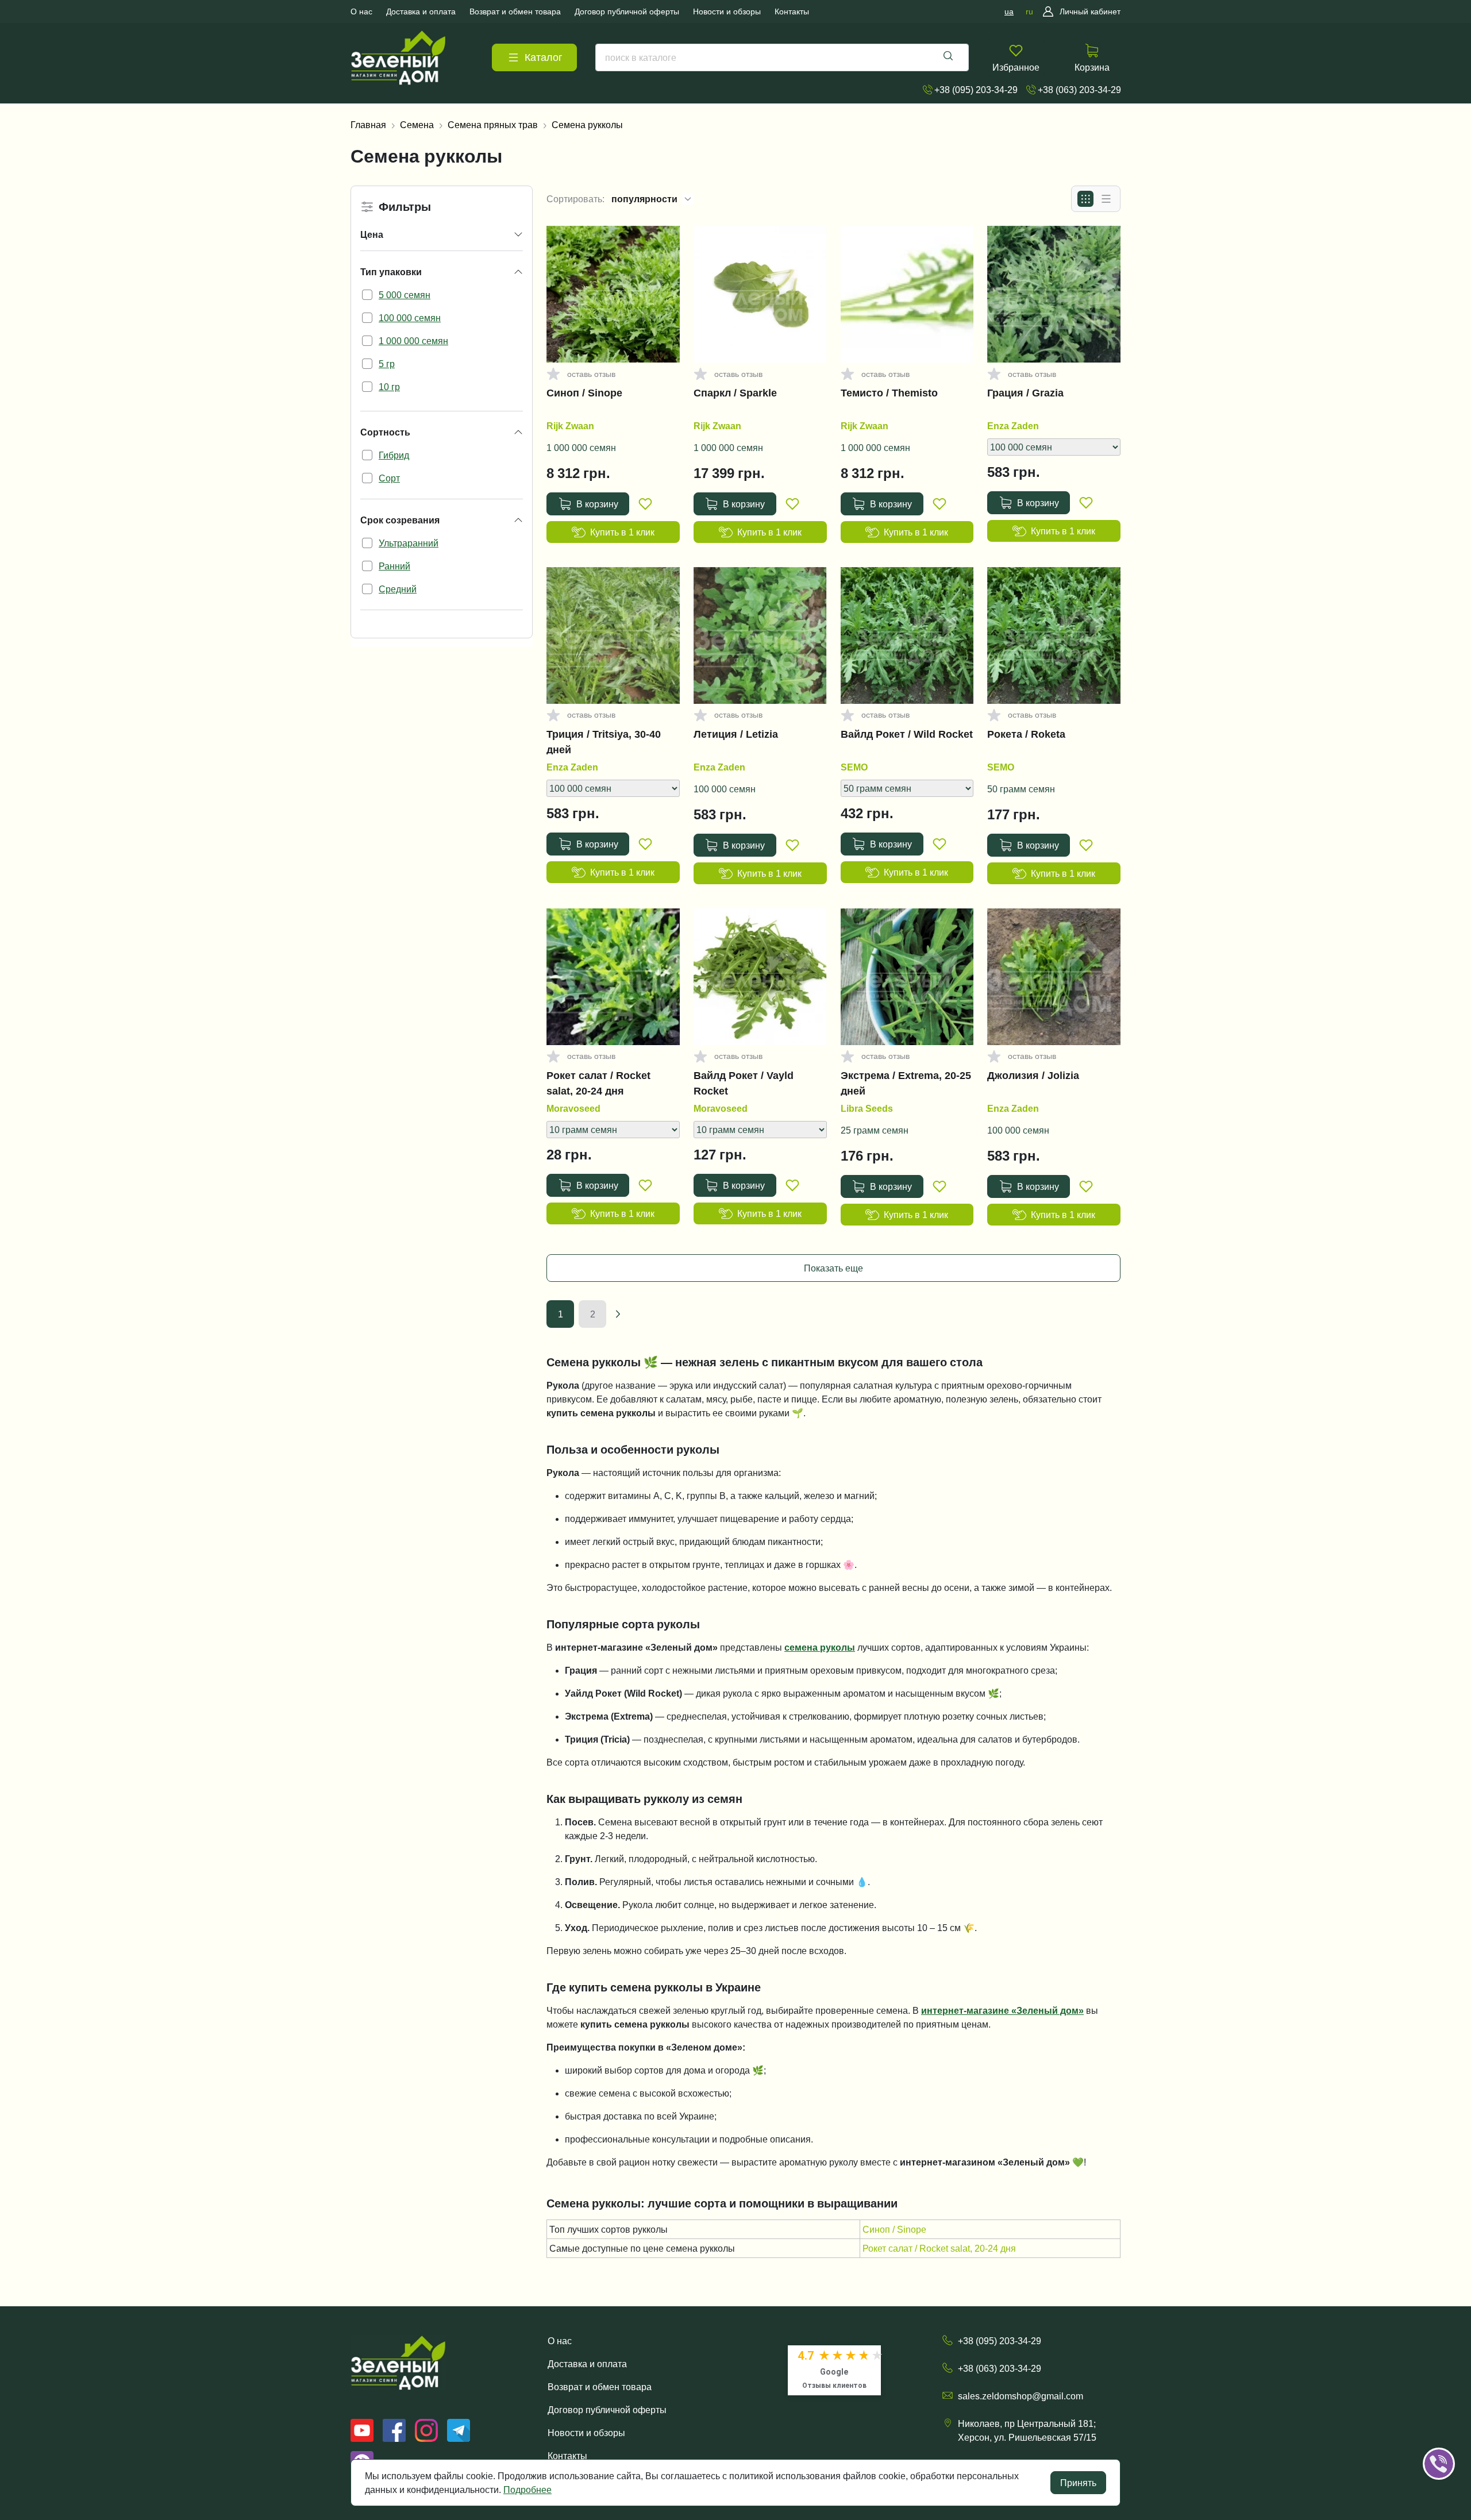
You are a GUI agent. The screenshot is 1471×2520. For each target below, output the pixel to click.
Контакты (567, 2456)
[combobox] (782, 57)
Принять (1078, 2483)
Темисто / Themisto (889, 393)
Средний (398, 589)
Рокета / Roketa (1026, 734)
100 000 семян (410, 318)
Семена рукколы (587, 125)
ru (1029, 11)
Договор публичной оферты (607, 2410)
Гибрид (394, 455)
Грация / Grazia (1025, 393)
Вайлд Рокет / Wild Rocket (907, 734)
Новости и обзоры (586, 2433)
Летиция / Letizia (736, 734)
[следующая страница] (618, 1314)
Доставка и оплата (587, 2364)
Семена (417, 125)
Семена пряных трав (493, 125)
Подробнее (527, 2490)
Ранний (394, 566)
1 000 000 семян (413, 341)
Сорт (389, 478)
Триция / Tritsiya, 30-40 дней (604, 742)
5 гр (387, 364)
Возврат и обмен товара (600, 2387)
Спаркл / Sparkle (735, 393)
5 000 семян (405, 295)
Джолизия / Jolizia (1033, 1076)
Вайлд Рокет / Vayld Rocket (744, 1083)
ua (1009, 11)
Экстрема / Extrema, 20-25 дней (906, 1083)
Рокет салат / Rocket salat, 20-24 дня (598, 1083)
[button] (1455, 2428)
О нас (560, 2341)
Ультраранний (409, 543)
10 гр (389, 387)
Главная (368, 125)
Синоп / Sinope (584, 393)
